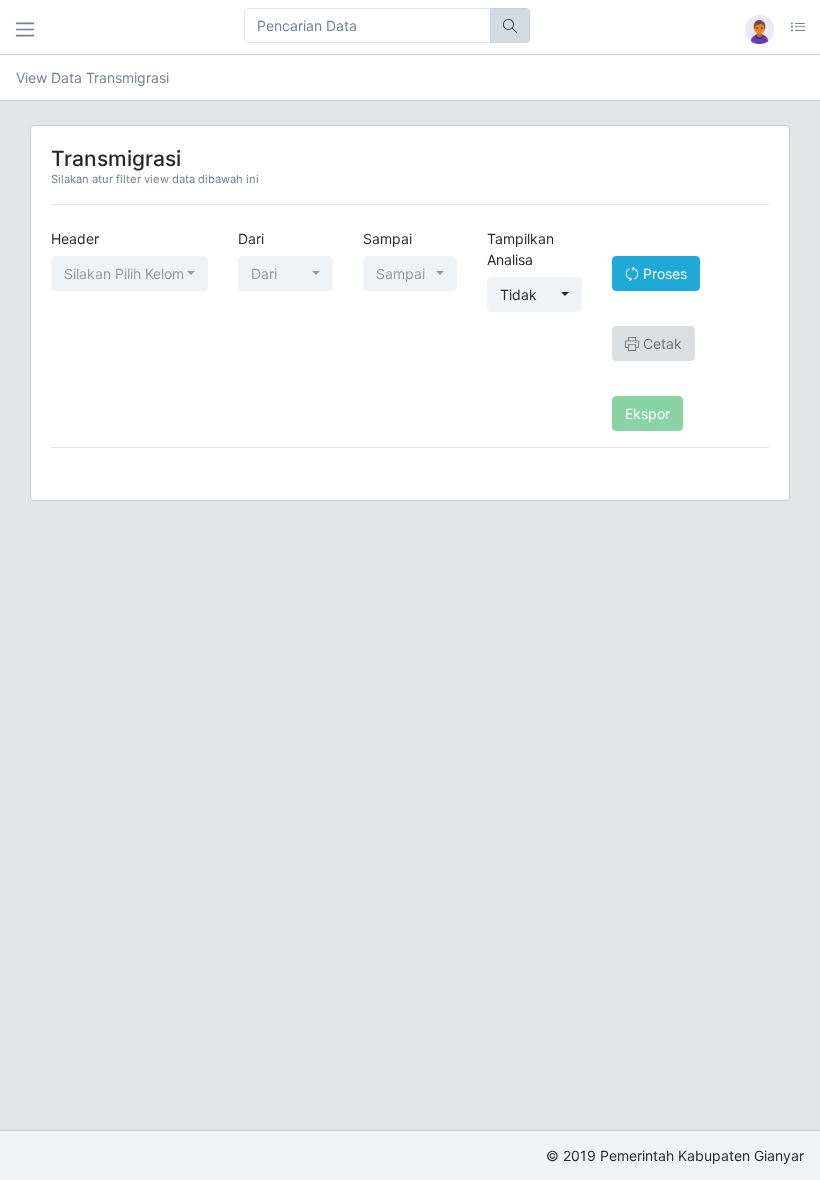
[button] (768, 29)
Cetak (660, 343)
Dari (251, 238)
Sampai (387, 238)
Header (75, 238)
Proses (663, 273)
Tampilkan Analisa (520, 249)
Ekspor (647, 413)
